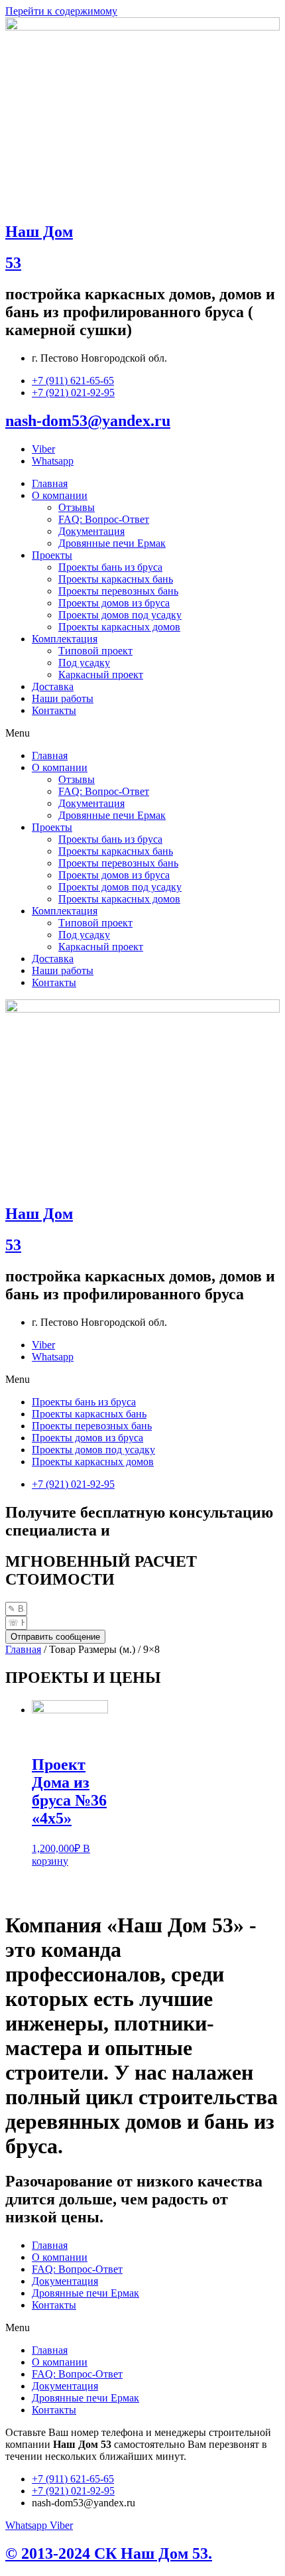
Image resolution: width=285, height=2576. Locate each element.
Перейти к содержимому (61, 11)
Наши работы (63, 698)
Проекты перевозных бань (118, 591)
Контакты (54, 710)
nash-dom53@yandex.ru (88, 421)
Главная (50, 483)
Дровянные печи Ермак (112, 543)
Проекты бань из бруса (110, 567)
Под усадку (84, 663)
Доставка (53, 686)
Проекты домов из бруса (114, 603)
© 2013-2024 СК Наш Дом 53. (109, 2553)
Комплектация (65, 639)
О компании (60, 495)
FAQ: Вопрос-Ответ (104, 519)
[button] (142, 733)
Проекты (52, 555)
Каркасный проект (101, 675)
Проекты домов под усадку (120, 615)
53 (13, 263)
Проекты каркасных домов (119, 627)
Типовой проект (95, 651)
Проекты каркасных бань (116, 579)
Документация (91, 531)
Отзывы (77, 507)
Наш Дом (39, 232)
